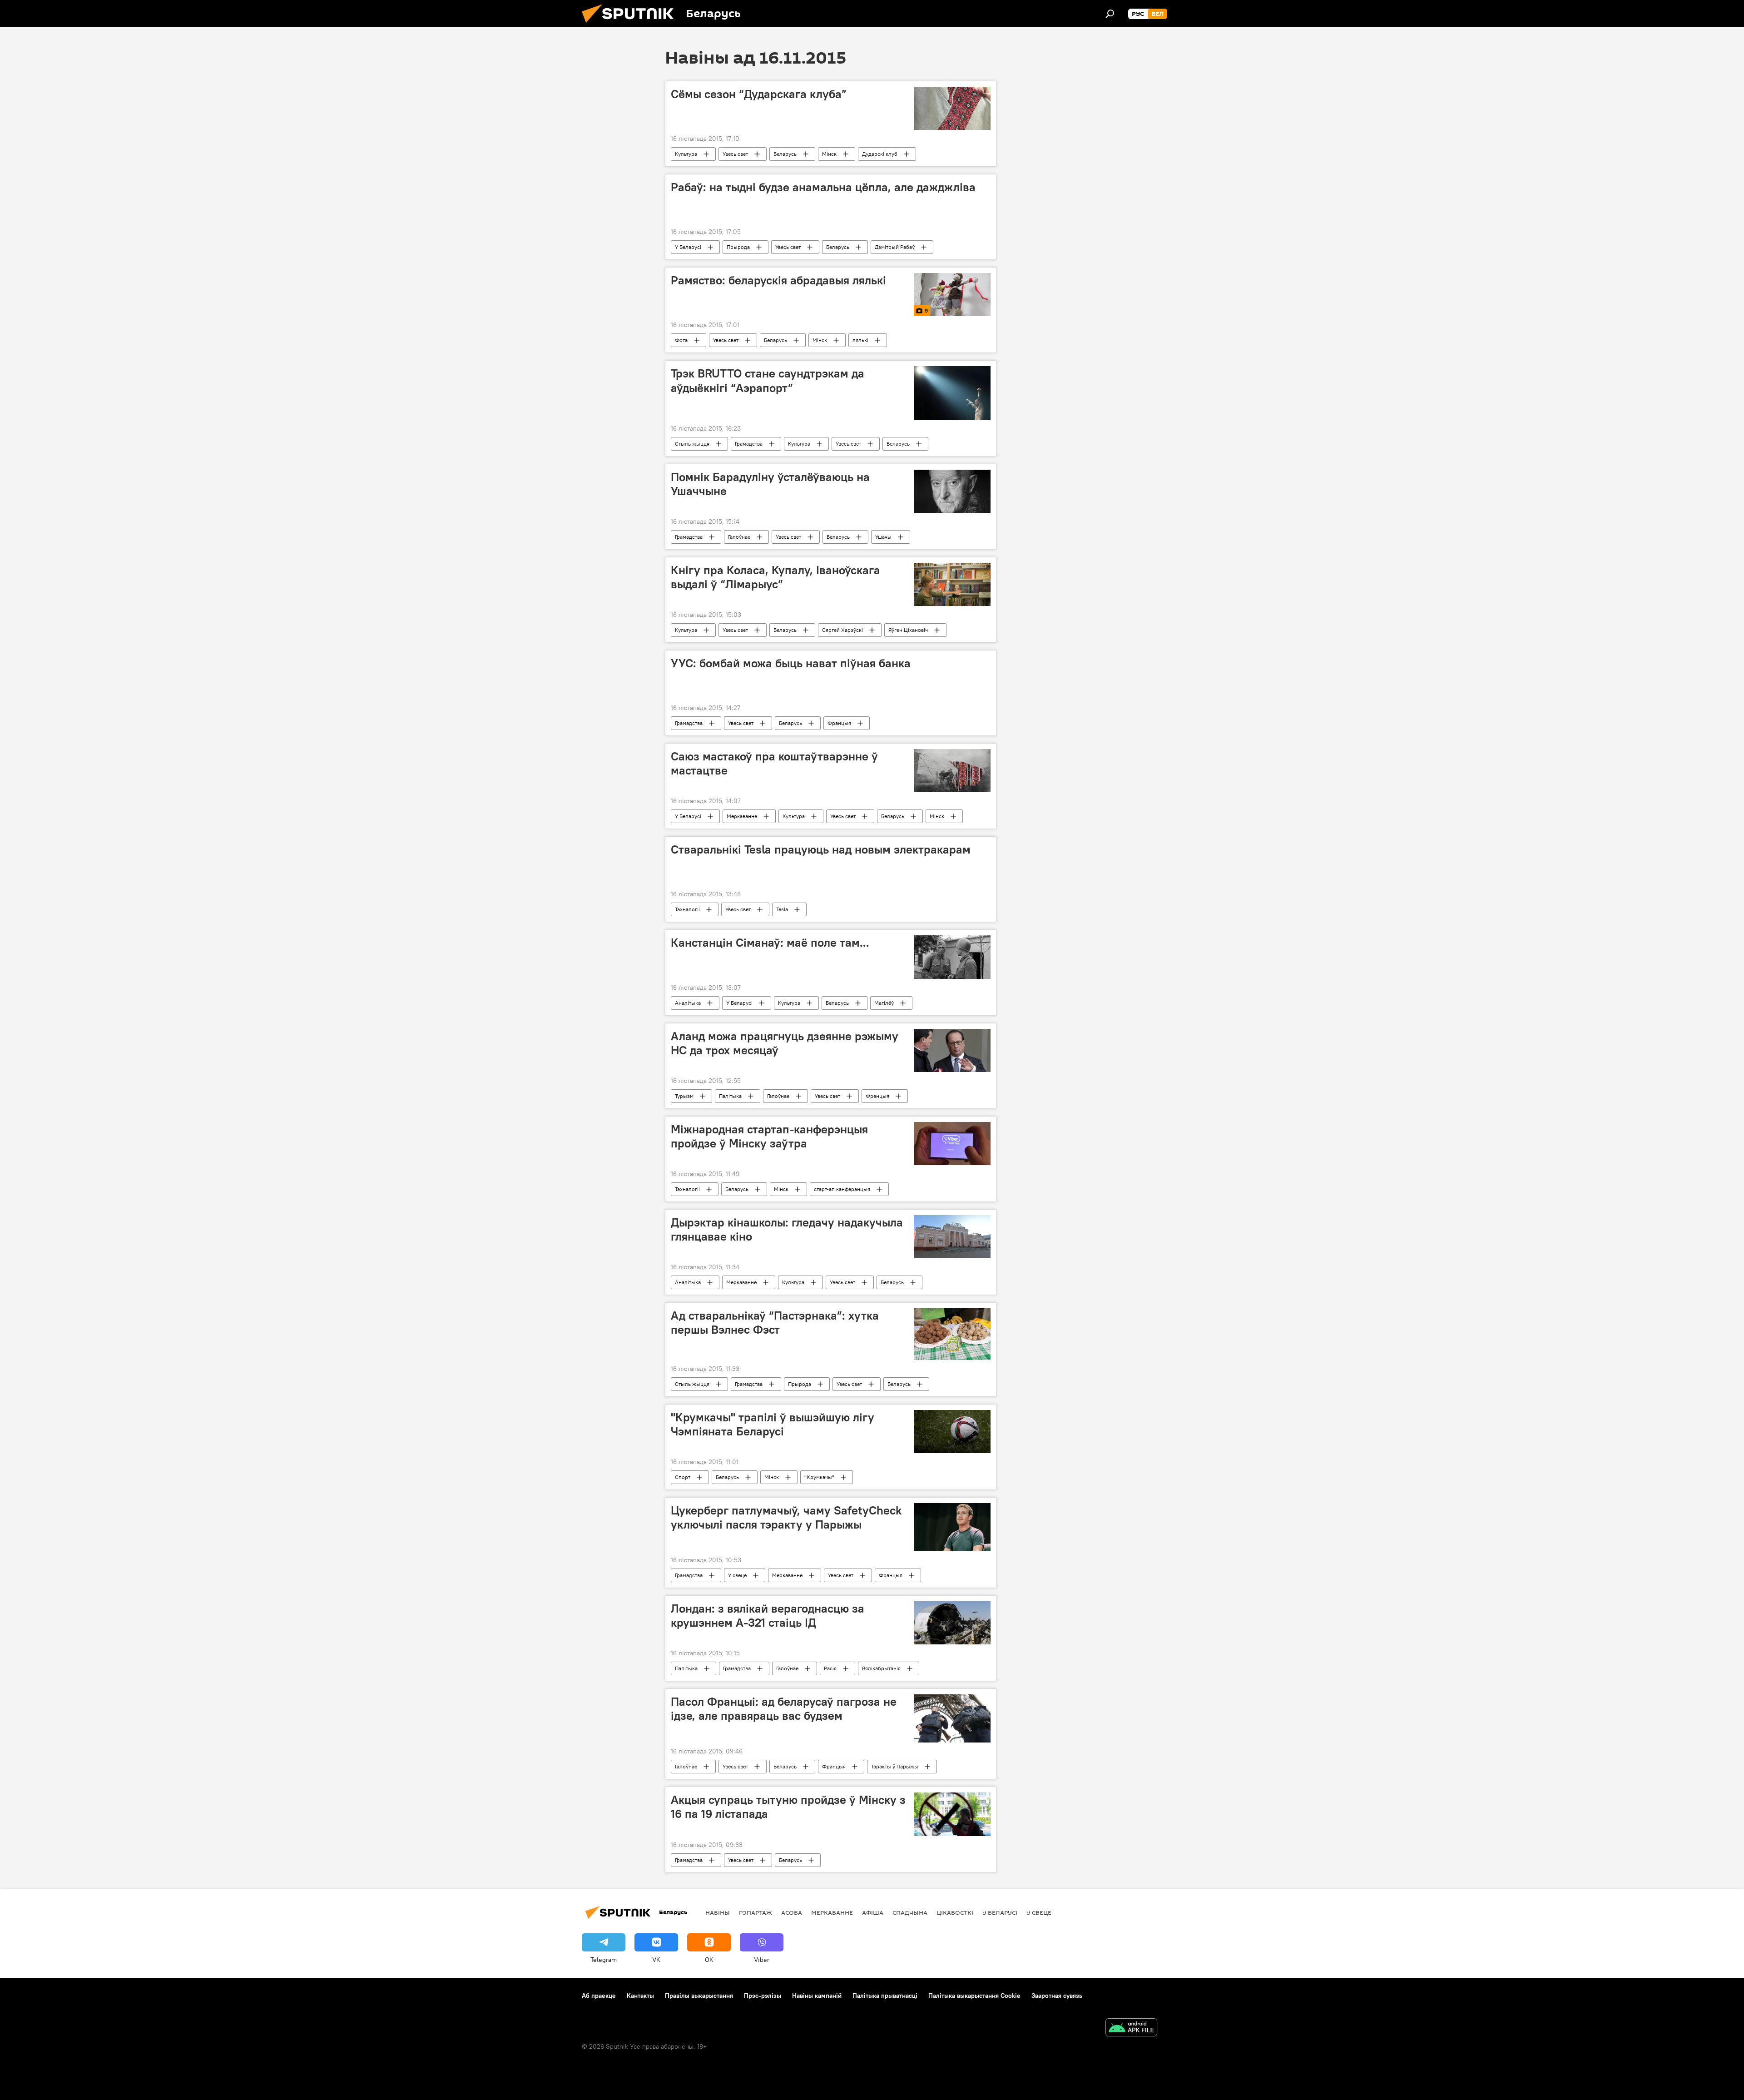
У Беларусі (688, 247)
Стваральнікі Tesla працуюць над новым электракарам (821, 849)
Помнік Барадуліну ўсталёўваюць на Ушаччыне (770, 484)
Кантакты (640, 1996)
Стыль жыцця (692, 444)
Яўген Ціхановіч (908, 630)
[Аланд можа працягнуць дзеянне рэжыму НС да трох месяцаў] (952, 1050)
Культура (686, 154)
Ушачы (883, 537)
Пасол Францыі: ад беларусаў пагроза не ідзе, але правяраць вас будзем (784, 1709)
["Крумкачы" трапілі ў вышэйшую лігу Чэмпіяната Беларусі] (952, 1432)
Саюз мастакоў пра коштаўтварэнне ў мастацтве (774, 763)
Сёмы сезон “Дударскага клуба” (759, 94)
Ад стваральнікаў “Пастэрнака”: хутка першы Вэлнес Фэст (775, 1323)
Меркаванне (742, 816)
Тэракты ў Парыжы (895, 1766)
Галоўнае (739, 537)
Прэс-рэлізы (763, 1996)
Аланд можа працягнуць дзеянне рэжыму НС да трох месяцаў (785, 1043)
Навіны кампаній (817, 1996)
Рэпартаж (756, 1912)
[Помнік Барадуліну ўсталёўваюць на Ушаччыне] (952, 491)
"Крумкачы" (819, 1477)
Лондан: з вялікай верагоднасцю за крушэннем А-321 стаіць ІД (768, 1616)
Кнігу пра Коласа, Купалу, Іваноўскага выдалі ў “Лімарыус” (775, 577)
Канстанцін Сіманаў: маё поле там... (770, 943)
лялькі (860, 340)
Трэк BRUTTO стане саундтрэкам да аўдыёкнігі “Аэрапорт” (768, 380)
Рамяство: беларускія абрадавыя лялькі (778, 280)
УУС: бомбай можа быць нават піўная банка (791, 663)
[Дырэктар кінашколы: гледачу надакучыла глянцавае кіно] (952, 1237)
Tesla (782, 909)
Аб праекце (599, 1996)
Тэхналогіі (687, 909)
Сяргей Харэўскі (842, 630)
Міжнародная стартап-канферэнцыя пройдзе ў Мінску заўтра (769, 1136)
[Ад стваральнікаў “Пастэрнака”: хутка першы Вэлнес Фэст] (952, 1334)
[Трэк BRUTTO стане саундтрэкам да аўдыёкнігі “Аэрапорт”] (952, 393)
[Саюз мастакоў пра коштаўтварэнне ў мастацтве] (952, 771)
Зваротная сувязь (1057, 1996)
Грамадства (749, 444)
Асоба (792, 1912)
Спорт (683, 1477)
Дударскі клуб (880, 154)
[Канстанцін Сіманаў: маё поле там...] (952, 957)
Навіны (718, 1912)
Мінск (829, 154)
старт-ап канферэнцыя (842, 1189)
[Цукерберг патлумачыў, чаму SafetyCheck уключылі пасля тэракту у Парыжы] (952, 1527)
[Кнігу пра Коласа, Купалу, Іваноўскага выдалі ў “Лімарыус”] (952, 584)
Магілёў (884, 1003)
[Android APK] (1131, 2028)
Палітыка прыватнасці (885, 1996)
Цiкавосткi (955, 1912)
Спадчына (910, 1912)
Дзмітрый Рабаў (895, 247)
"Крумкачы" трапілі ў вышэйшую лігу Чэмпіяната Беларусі (773, 1424)
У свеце (737, 1575)
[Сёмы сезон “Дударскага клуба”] (952, 108)
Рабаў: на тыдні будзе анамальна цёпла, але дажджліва (823, 187)
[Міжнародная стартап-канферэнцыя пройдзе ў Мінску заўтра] (952, 1144)
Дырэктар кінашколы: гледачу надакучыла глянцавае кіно (787, 1229)
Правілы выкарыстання (699, 1996)
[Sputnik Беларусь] (631, 25)
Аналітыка (688, 1003)
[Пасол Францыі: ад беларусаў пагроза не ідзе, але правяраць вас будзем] (952, 1718)
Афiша (873, 1912)
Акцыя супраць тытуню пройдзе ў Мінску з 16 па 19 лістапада (788, 1807)
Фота (681, 340)
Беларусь (785, 154)
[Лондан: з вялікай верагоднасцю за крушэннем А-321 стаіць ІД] (952, 1623)
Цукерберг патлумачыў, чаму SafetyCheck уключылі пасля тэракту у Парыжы (786, 1517)
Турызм (684, 1096)
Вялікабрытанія (881, 1668)
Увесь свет (735, 154)
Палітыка (730, 1096)
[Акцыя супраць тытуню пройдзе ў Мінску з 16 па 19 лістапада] (952, 1814)
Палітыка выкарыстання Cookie (974, 1996)
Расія (830, 1668)
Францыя (839, 723)
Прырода (738, 247)
